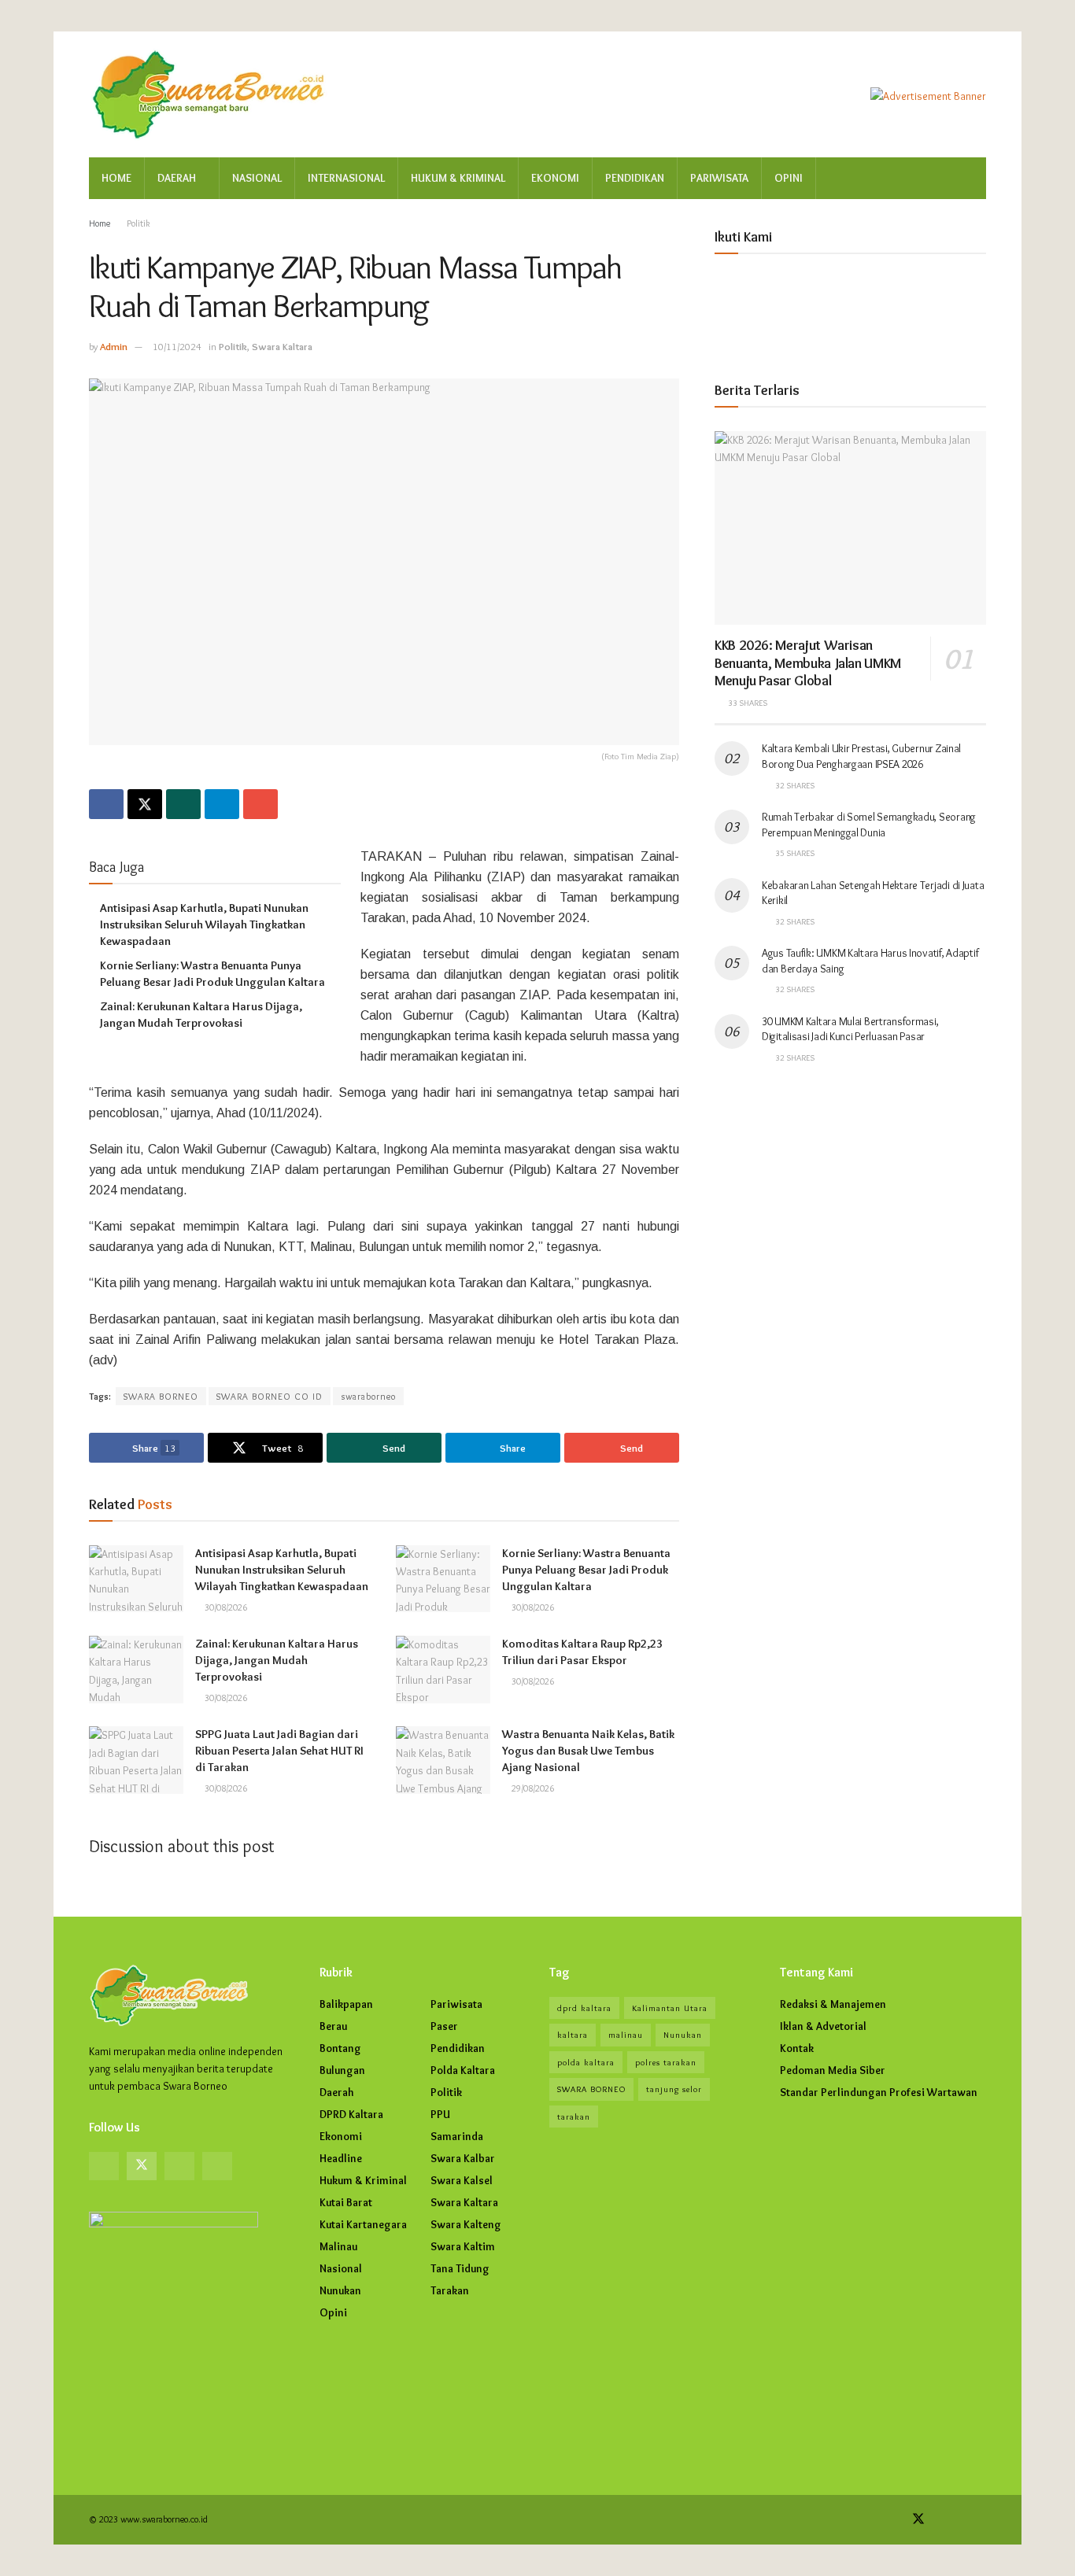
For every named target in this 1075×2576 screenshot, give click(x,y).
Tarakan (450, 2290)
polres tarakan (666, 2062)
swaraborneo (368, 1396)
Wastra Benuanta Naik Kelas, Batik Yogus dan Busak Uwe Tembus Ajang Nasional (588, 1751)
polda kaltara (586, 2062)
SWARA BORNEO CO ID (270, 1396)
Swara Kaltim (463, 2246)
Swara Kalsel (462, 2180)
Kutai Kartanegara (363, 2224)
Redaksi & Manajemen (833, 2004)
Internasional (346, 178)
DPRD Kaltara (351, 2114)
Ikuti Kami (743, 237)
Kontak (797, 2048)
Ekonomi (555, 178)
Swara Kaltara (282, 346)
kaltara (573, 2035)
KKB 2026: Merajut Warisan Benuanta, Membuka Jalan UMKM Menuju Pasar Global (808, 663)
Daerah (177, 178)
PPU (440, 2114)
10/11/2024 (177, 346)
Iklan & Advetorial (823, 2026)
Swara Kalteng (466, 2224)
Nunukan (340, 2290)
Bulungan (342, 2070)
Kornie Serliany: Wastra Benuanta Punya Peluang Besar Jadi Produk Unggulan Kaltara (586, 1570)
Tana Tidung (460, 2268)
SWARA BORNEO (161, 1396)
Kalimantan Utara (670, 2008)
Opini (789, 178)
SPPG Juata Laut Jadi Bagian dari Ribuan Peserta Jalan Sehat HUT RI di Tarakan (279, 1751)
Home (116, 178)
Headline (341, 2158)
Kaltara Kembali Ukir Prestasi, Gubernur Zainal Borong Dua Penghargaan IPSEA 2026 (861, 756)
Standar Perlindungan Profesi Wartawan (879, 2092)
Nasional (257, 178)
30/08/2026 (225, 1607)
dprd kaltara (584, 2008)
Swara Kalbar (463, 2158)
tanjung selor (674, 2089)
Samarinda (457, 2136)
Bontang (340, 2048)
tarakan (574, 2117)
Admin (114, 346)
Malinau (338, 2246)
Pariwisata (719, 178)
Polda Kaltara (463, 2070)
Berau (333, 2026)
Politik (139, 223)
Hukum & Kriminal (458, 178)
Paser (444, 2026)
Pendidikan (635, 178)
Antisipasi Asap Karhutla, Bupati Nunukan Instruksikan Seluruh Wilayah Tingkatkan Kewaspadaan (204, 924)
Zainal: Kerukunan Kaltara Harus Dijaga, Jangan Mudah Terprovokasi (277, 1660)
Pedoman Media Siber (833, 2070)
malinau (626, 2035)
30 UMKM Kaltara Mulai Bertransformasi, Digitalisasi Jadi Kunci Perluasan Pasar (850, 1029)
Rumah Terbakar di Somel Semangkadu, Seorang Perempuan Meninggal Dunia (869, 825)
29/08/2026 (532, 1788)
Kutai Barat (346, 2202)
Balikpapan (346, 2004)
